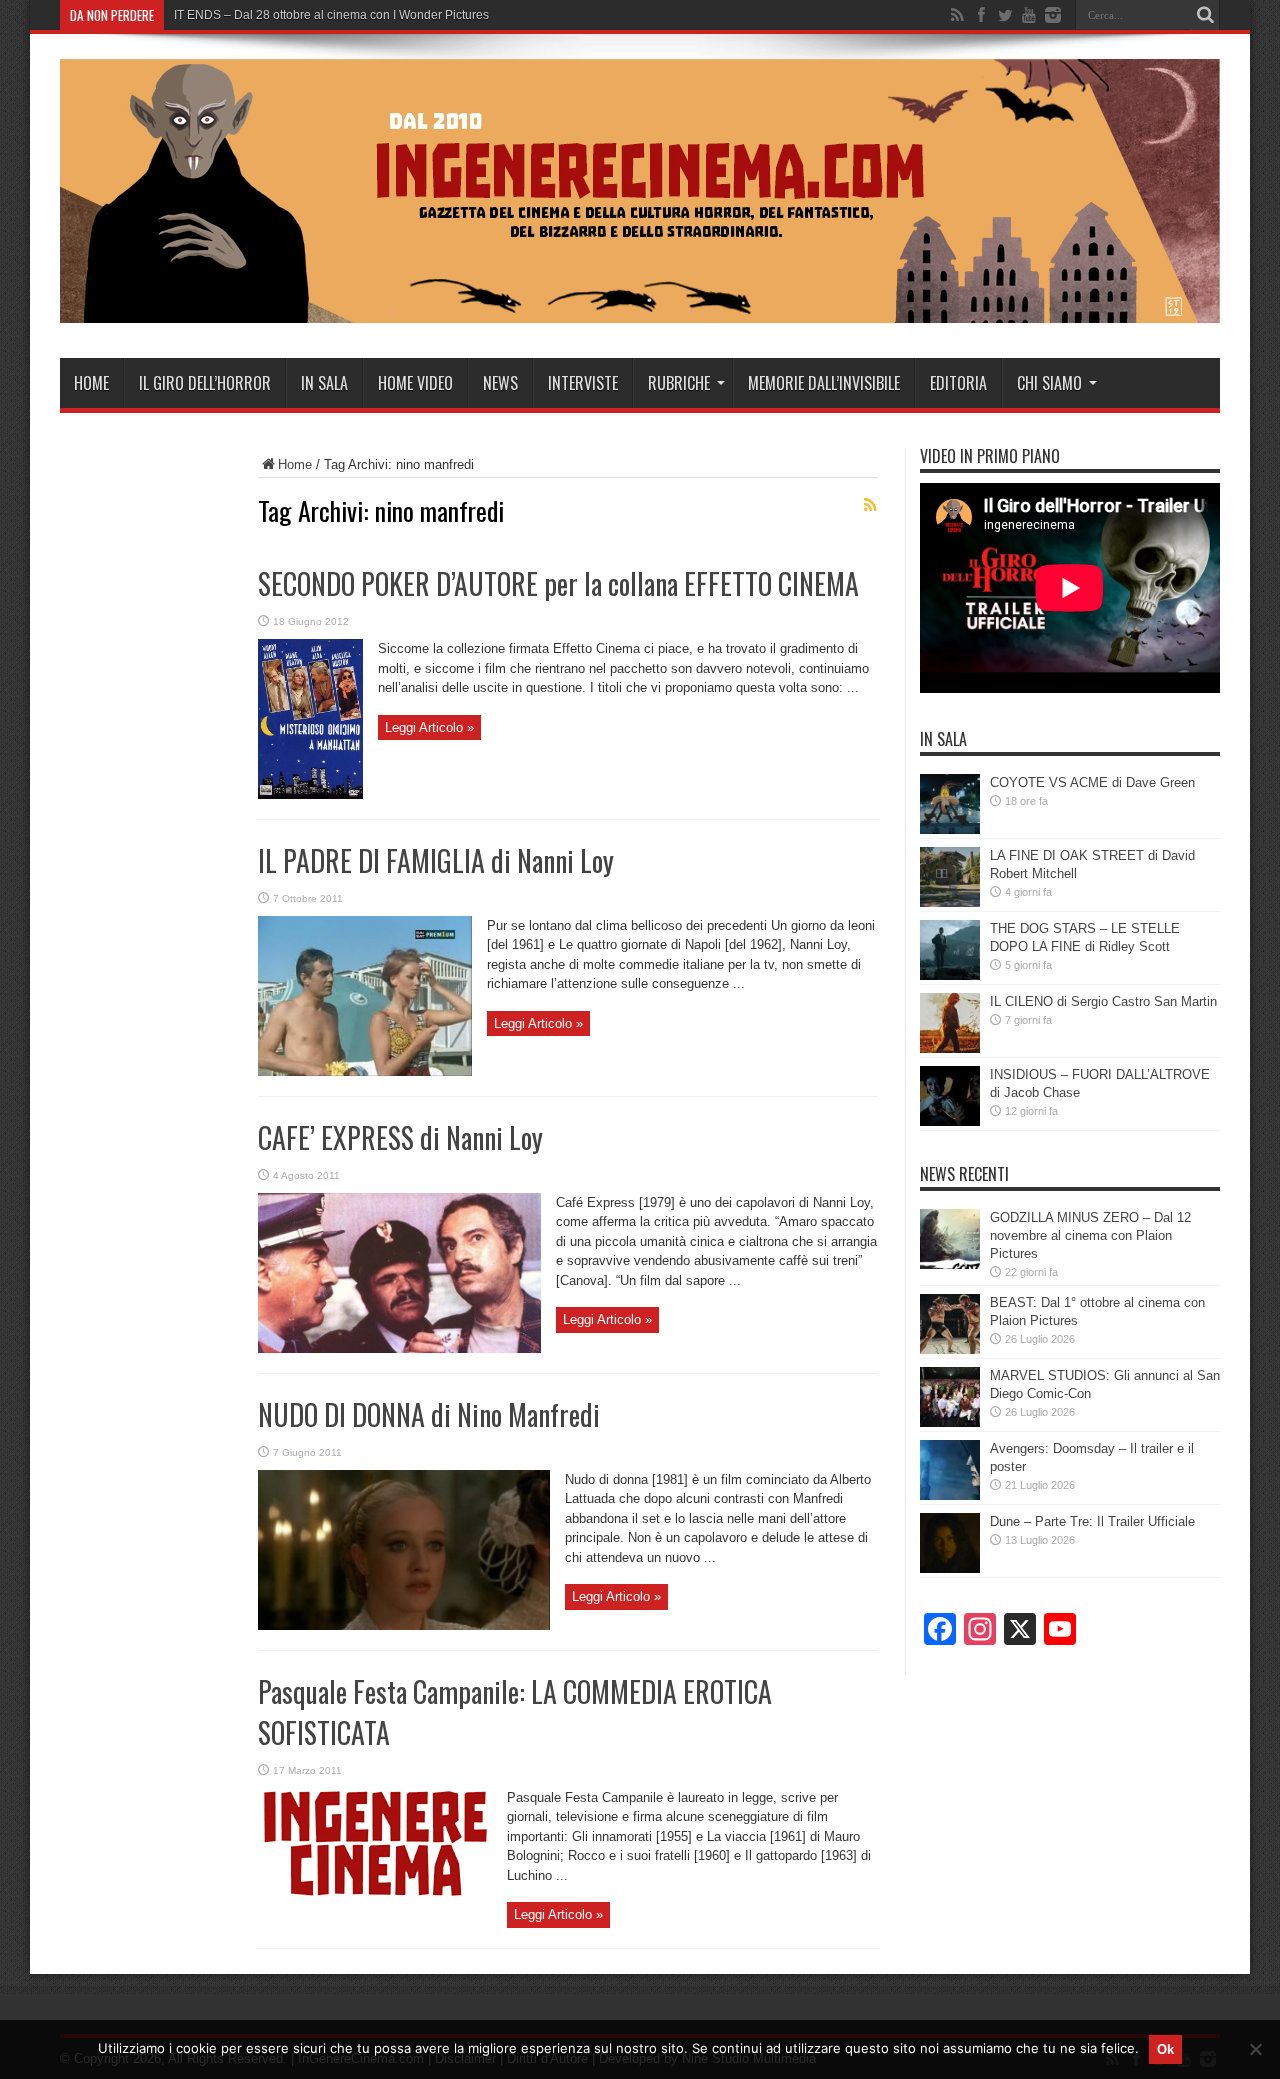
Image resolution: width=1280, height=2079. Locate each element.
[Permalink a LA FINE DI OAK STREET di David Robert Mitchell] (950, 902)
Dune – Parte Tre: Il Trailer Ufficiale (1092, 1521)
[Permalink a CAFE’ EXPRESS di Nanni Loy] (399, 1348)
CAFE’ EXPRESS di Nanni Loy (400, 1137)
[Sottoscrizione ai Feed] (870, 505)
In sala (324, 383)
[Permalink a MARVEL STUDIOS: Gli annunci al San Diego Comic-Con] (950, 1422)
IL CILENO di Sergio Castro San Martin (1103, 1001)
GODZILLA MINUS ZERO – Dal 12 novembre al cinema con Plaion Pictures (1090, 1235)
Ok (1165, 2049)
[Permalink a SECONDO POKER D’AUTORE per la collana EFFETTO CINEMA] (310, 794)
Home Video (415, 383)
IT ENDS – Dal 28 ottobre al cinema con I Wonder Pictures (331, 15)
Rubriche (679, 383)
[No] (1255, 2049)
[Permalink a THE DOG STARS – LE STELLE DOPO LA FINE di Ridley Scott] (950, 975)
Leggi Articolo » (429, 727)
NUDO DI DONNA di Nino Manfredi (429, 1414)
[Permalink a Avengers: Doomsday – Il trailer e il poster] (950, 1495)
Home (91, 383)
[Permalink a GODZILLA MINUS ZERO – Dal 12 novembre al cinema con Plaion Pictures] (950, 1264)
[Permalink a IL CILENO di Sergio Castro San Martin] (950, 1048)
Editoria (958, 383)
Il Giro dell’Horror (205, 383)
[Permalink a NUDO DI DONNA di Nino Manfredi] (404, 1625)
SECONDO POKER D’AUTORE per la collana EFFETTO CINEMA (558, 583)
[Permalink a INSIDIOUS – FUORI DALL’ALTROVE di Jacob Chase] (950, 1121)
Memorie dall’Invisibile (824, 383)
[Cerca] (1205, 15)
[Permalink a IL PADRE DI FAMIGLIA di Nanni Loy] (365, 1071)
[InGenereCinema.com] (640, 308)
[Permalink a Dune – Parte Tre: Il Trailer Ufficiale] (950, 1568)
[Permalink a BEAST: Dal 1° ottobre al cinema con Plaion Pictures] (950, 1349)
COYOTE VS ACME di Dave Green (1092, 782)
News (500, 383)
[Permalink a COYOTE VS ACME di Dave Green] (950, 829)
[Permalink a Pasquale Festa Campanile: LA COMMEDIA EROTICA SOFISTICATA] (375, 1896)
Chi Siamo (1049, 383)
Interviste (583, 383)
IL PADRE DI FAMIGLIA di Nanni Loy (436, 860)
